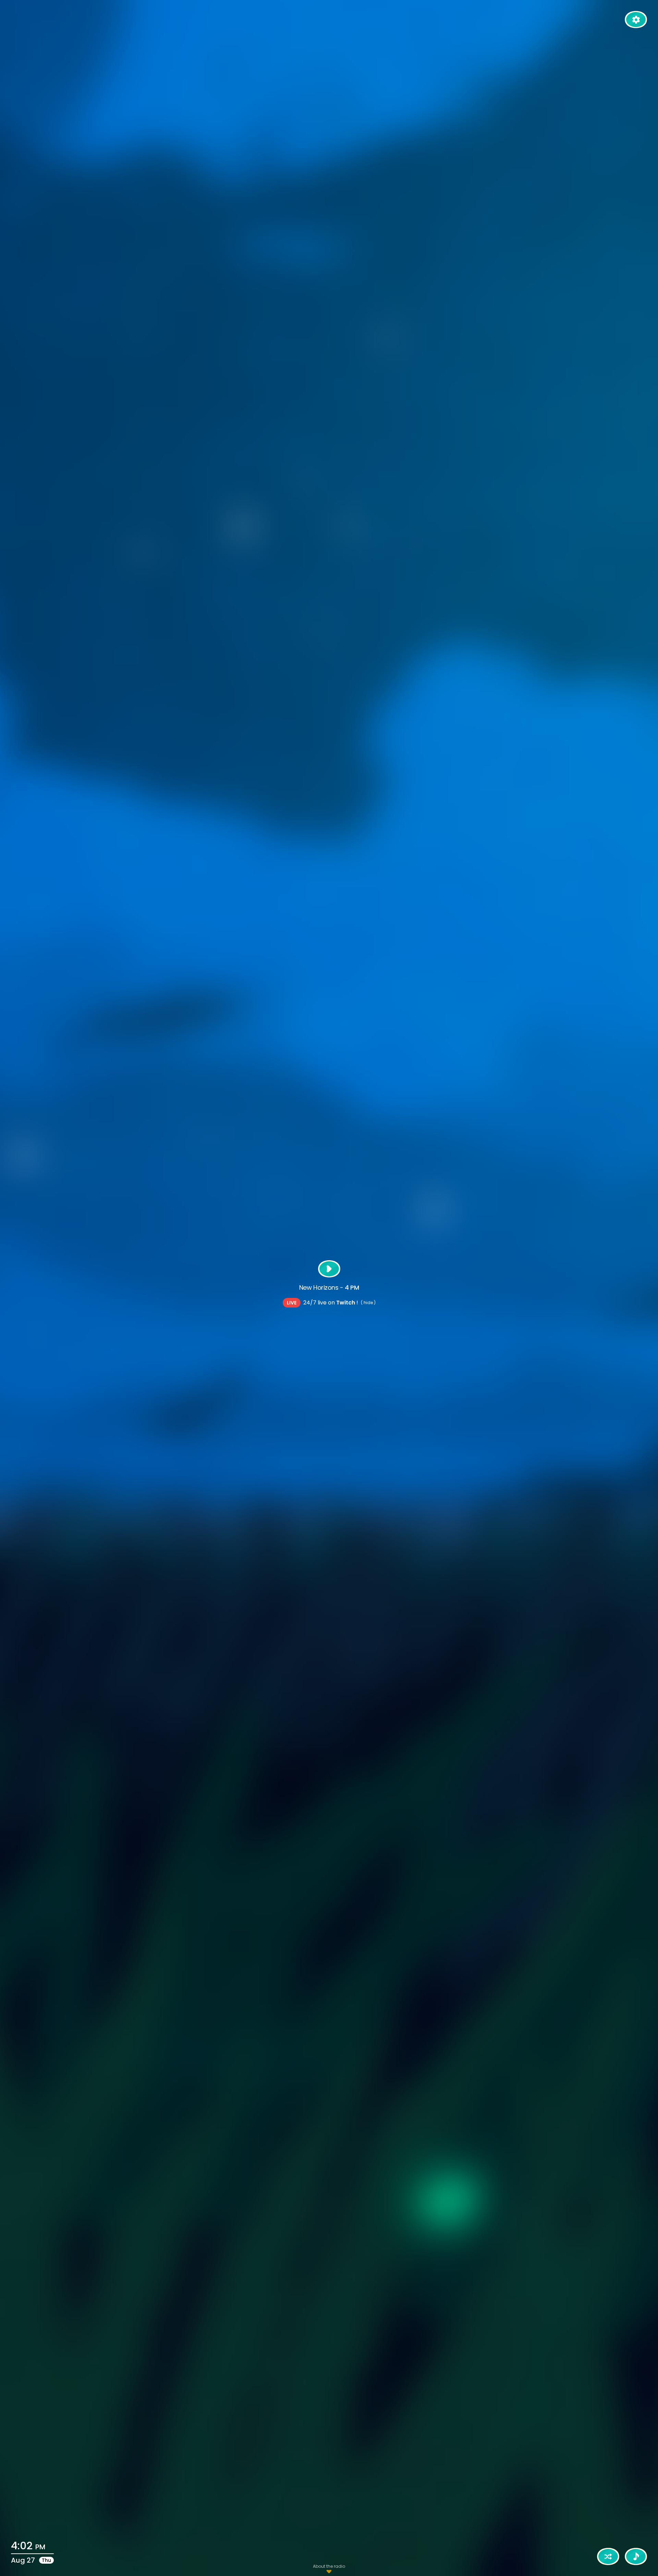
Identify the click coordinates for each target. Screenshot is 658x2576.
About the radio (329, 2566)
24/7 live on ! (331, 1303)
